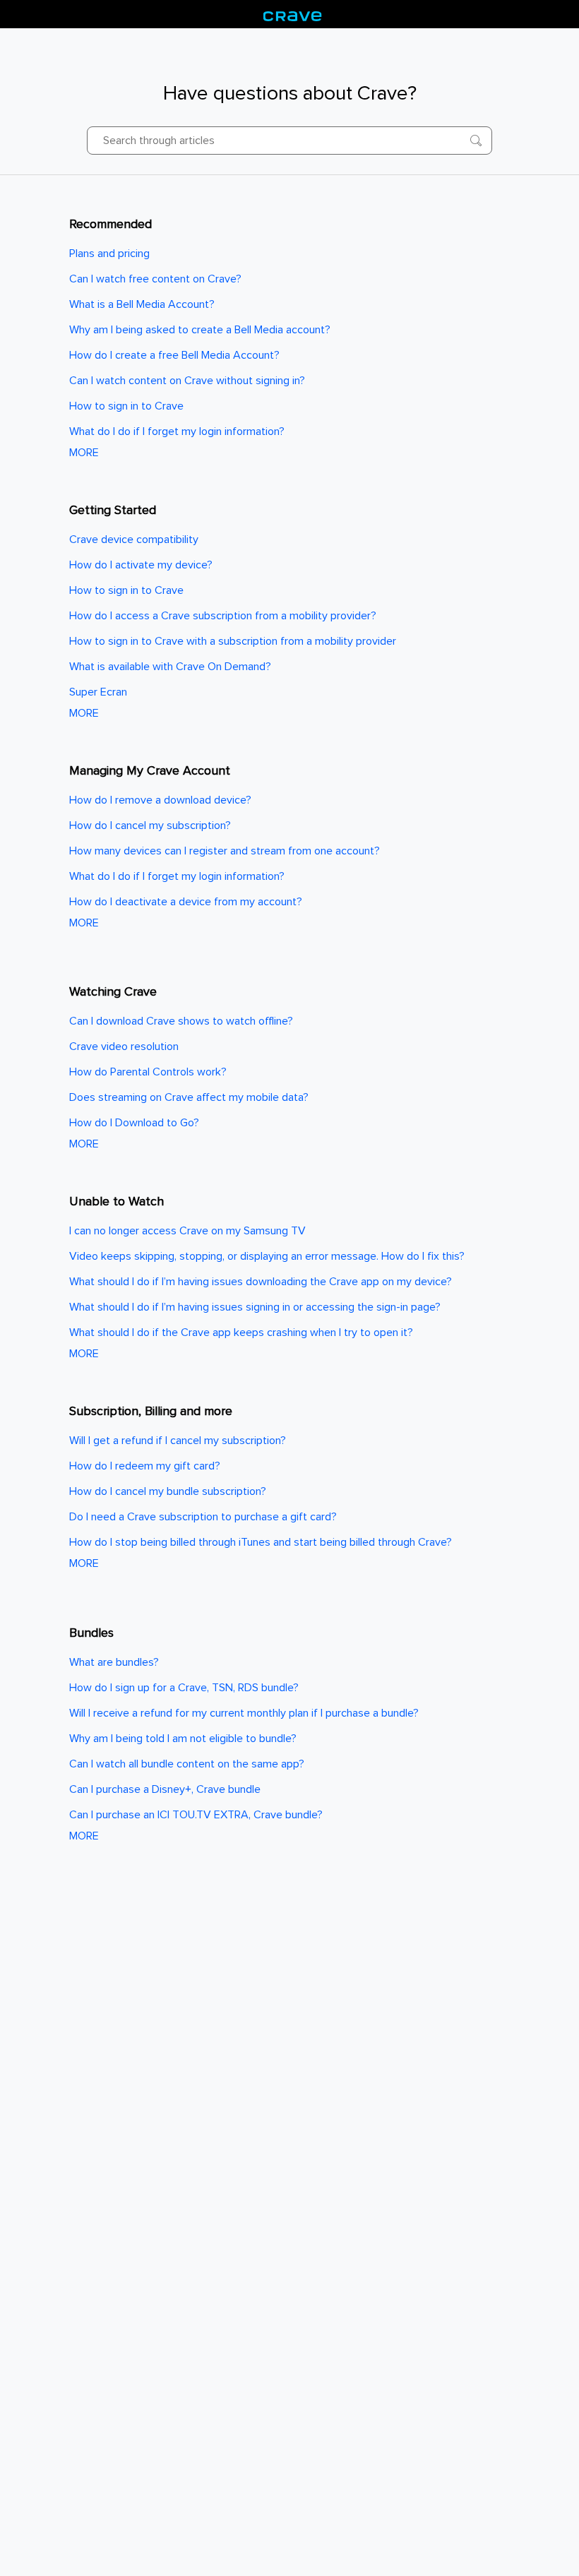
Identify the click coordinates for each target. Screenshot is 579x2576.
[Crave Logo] (293, 14)
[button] (476, 141)
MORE (84, 453)
